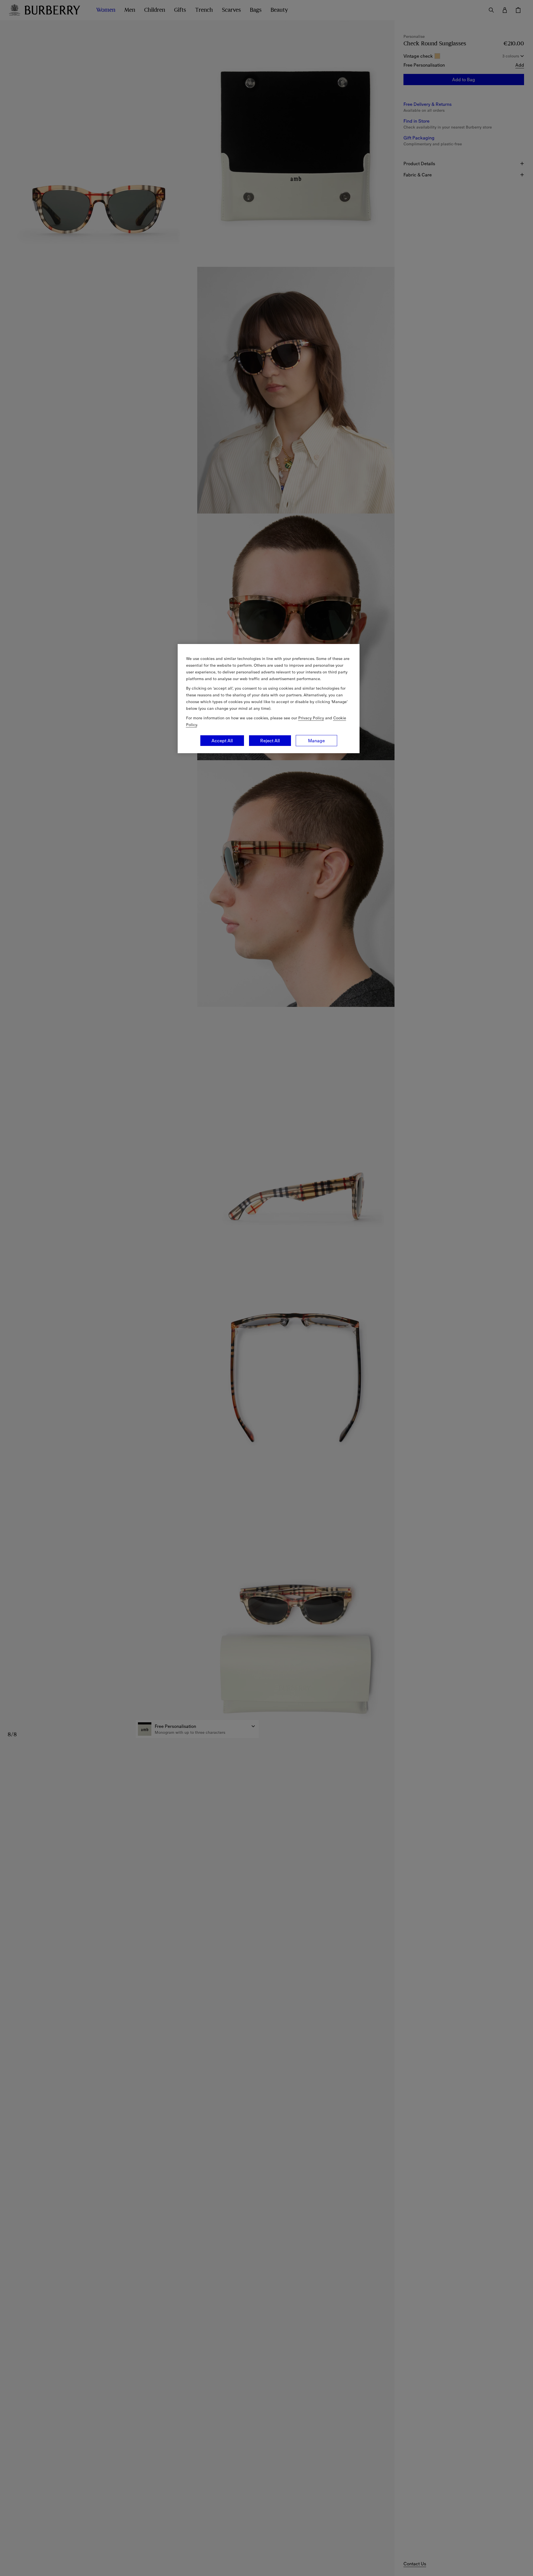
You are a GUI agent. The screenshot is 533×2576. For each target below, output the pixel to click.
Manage (316, 741)
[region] (269, 699)
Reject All (270, 741)
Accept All (222, 741)
